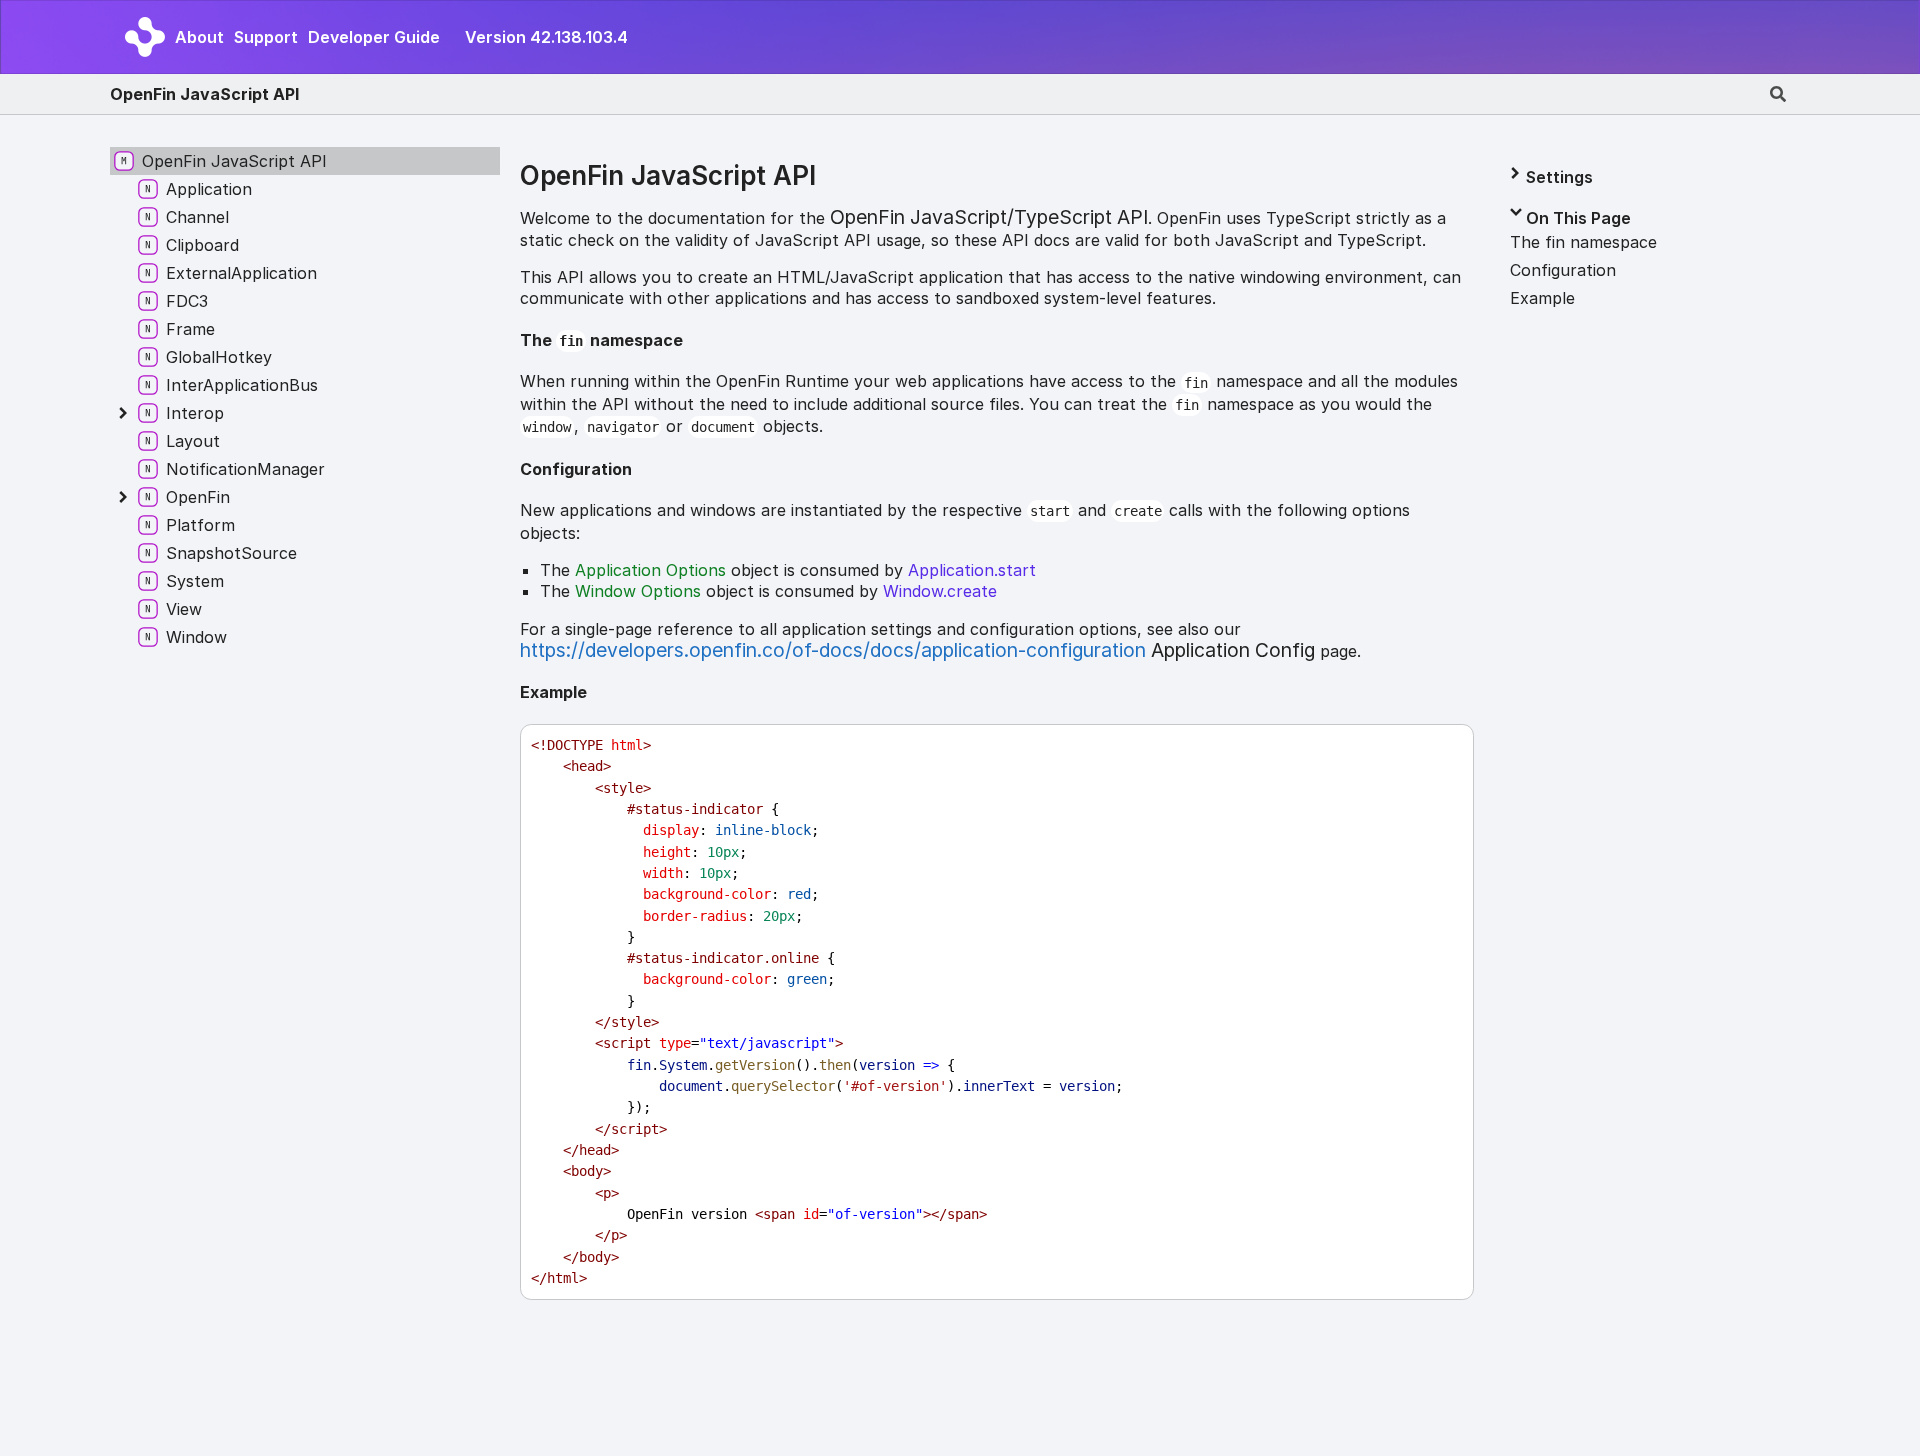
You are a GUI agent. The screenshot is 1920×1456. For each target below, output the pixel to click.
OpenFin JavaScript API (204, 94)
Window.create (940, 591)
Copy (1440, 745)
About (199, 37)
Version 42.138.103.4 (546, 37)
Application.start (972, 570)
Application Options (650, 570)
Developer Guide (374, 37)
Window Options (638, 591)
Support (266, 37)
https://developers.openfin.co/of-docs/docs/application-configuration (833, 650)
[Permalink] (699, 342)
